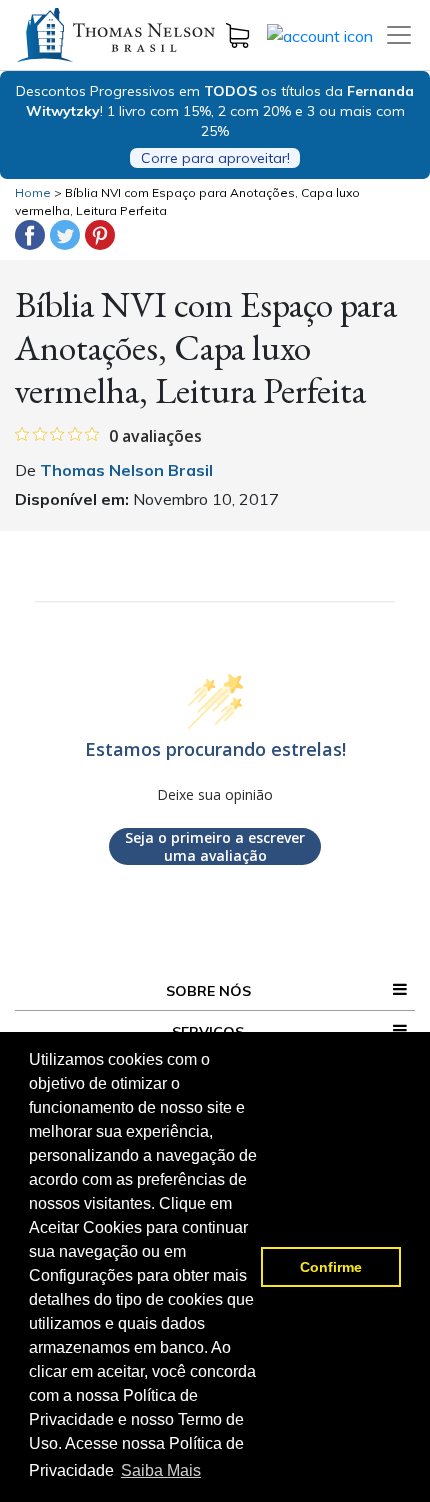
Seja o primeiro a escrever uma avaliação (215, 846)
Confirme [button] (331, 1267)
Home (33, 192)
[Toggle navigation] (399, 35)
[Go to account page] (320, 34)
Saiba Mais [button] (161, 1470)
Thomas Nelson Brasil (126, 470)
